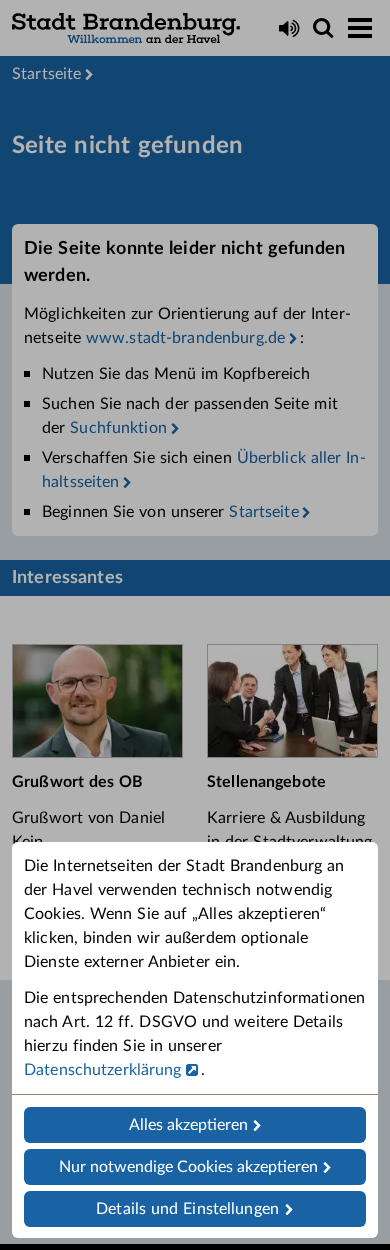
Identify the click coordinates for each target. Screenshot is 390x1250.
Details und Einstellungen (187, 1209)
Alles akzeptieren (188, 1125)
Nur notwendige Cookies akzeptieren (188, 1167)
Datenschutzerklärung (103, 1070)
